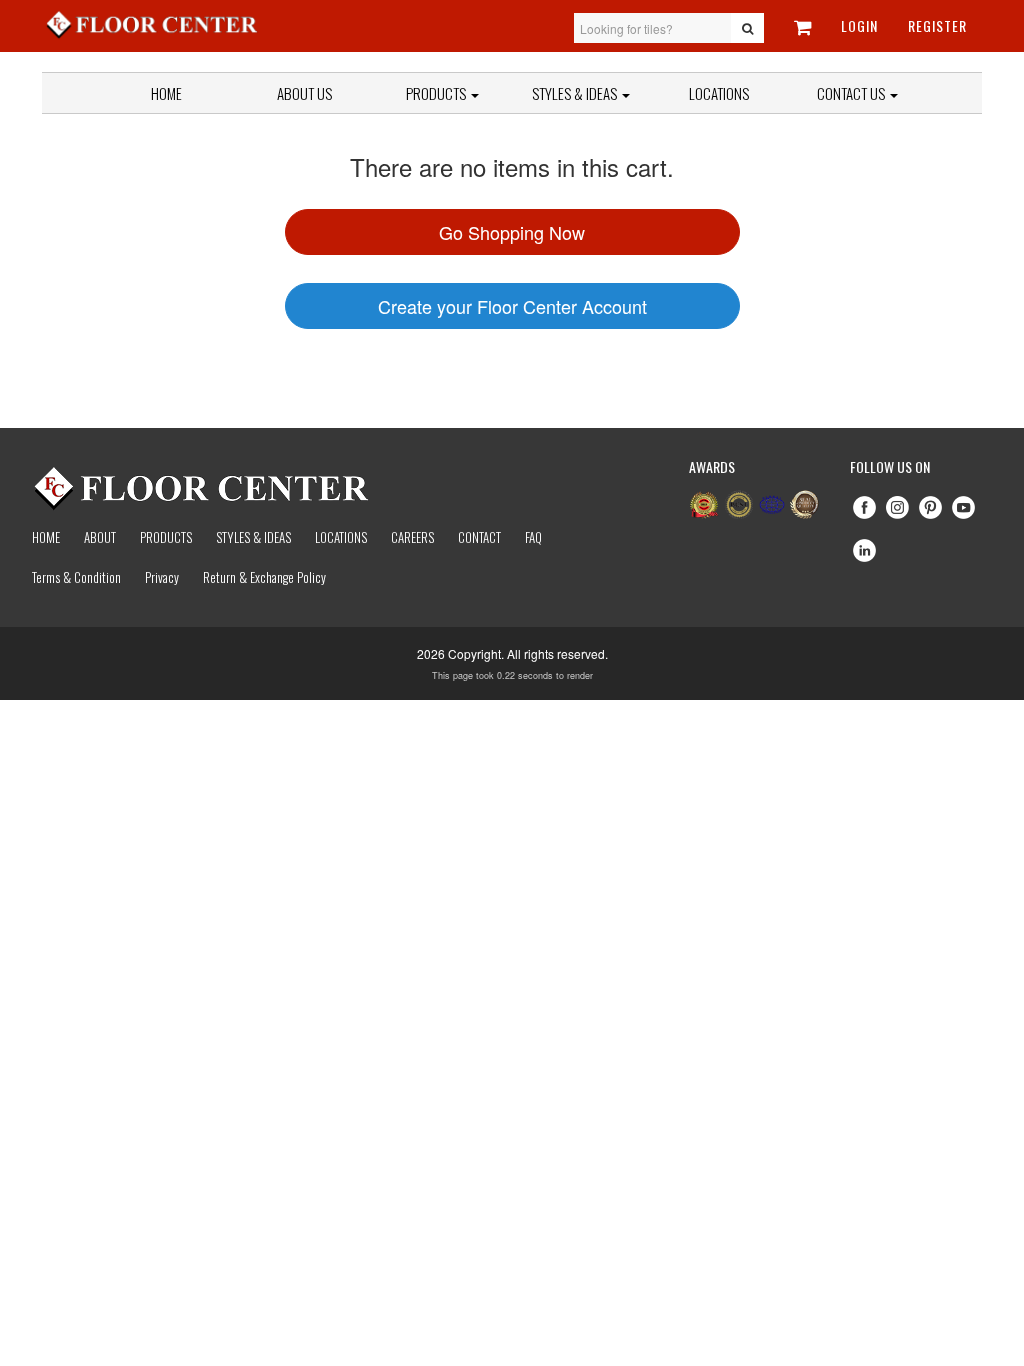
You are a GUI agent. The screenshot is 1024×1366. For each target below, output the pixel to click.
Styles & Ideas (253, 537)
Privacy (162, 577)
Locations (719, 93)
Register (937, 25)
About (100, 537)
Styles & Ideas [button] (576, 93)
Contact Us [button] (852, 93)
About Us (304, 93)
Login (859, 25)
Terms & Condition (76, 577)
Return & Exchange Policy (264, 577)
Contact (479, 537)
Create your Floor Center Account (512, 306)
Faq (533, 537)
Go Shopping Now (512, 232)
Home (166, 93)
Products (437, 93)
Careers (412, 537)
